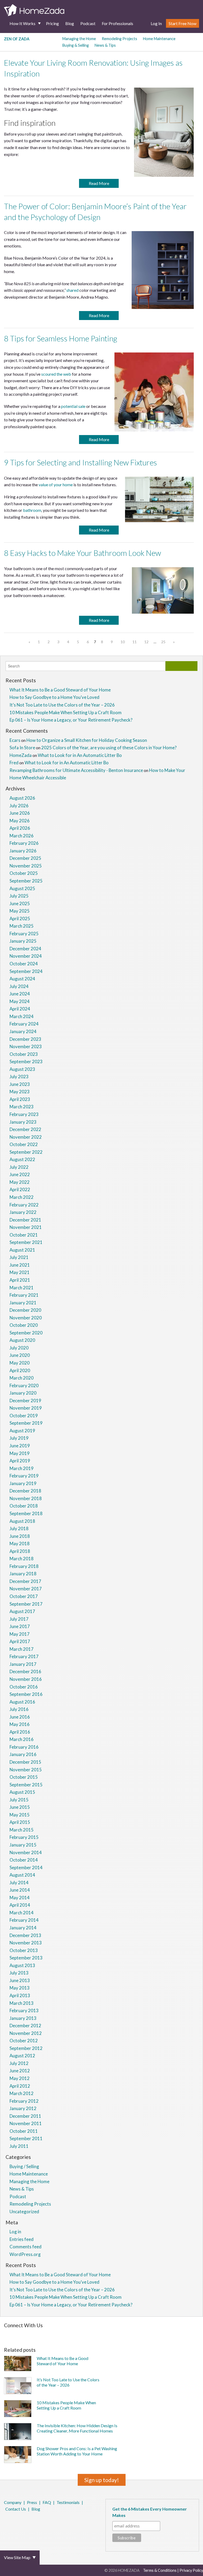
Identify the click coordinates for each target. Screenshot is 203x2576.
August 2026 (22, 798)
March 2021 (22, 1288)
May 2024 (20, 1001)
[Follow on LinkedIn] (125, 2334)
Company (13, 2502)
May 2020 (20, 1363)
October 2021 (24, 1235)
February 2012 (24, 2101)
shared (72, 290)
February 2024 (24, 1024)
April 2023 (20, 1099)
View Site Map (17, 2557)
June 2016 (20, 1717)
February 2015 (24, 1837)
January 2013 (23, 2018)
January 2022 (23, 1212)
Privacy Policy (191, 2570)
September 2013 (26, 1958)
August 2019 (22, 1431)
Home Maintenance (159, 39)
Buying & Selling (76, 45)
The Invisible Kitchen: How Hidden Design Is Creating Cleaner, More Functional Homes (77, 2428)
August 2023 (22, 1069)
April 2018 (20, 1551)
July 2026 (19, 806)
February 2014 (24, 1920)
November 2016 (26, 1679)
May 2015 (20, 1815)
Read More (99, 183)
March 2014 (22, 1913)
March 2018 (22, 1559)
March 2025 (22, 926)
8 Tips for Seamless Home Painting (61, 338)
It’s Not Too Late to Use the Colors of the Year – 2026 (62, 705)
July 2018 (19, 1528)
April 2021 (20, 1280)
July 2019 (19, 1438)
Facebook (5, 2523)
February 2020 (24, 1385)
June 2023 (20, 1084)
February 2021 (24, 1295)
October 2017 (24, 1596)
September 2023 (26, 1062)
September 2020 (26, 1333)
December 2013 (25, 1935)
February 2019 (24, 1476)
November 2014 (26, 1852)
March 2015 (22, 1830)
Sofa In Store (22, 748)
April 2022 (20, 1189)
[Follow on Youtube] (141, 2334)
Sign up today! (102, 2480)
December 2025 (25, 858)
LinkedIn (26, 2523)
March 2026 (22, 836)
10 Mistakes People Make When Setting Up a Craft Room (66, 712)
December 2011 (25, 2116)
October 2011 (24, 2131)
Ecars (15, 740)
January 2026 (23, 851)
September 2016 (26, 1694)
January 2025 (23, 941)
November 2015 (26, 1770)
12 (146, 642)
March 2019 (22, 1468)
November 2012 (26, 2033)
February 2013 (24, 2010)
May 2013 (20, 1988)
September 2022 (26, 1152)
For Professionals (117, 23)
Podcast (88, 23)
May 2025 (20, 911)
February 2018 (24, 1566)
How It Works (22, 23)
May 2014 (20, 1898)
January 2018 (23, 1574)
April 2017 (20, 1641)
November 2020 (26, 1318)
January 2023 (23, 1122)
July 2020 (19, 1348)
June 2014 (20, 1890)
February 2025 (24, 934)
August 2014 (22, 1875)
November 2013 (26, 1943)
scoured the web (56, 374)
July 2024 (19, 986)
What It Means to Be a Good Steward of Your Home (60, 690)
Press (32, 2502)
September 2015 (26, 1785)
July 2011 (19, 2146)
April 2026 (20, 828)
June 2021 (20, 1265)
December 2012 (25, 2026)
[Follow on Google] (133, 2334)
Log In (156, 23)
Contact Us (16, 2509)
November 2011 (26, 2123)
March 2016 (22, 1739)
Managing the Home (79, 39)
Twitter (12, 2523)
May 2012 (20, 2078)
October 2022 (24, 1144)
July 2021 (19, 1257)
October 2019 (24, 1416)
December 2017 (25, 1581)
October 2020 (24, 1325)
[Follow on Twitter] (12, 2334)
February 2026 (24, 843)
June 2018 (20, 1536)
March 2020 (22, 1378)
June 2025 (20, 903)
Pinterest (19, 2523)
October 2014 (24, 1860)
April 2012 (20, 2086)
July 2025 (19, 896)
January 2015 (23, 1845)
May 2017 (20, 1634)
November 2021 (26, 1227)
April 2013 (20, 1995)
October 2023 (24, 1054)
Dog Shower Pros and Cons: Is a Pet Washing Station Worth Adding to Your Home (77, 2451)
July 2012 (19, 2063)
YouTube (34, 2523)
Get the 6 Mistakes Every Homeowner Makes (150, 2512)
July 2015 (19, 1800)
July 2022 (19, 1167)
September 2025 (26, 881)
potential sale (73, 406)
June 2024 (20, 994)
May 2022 (20, 1182)
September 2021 (26, 1242)
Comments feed (26, 2247)
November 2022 (26, 1137)
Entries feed (22, 2239)
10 (123, 642)
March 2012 (22, 2093)
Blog (70, 23)
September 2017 (26, 1604)
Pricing (52, 23)
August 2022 (22, 1159)
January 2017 (23, 1664)
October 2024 (24, 964)
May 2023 (20, 1092)
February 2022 (24, 1205)
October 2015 (24, 1777)
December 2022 (25, 1129)
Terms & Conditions (160, 2570)
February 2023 (24, 1114)
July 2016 (19, 1709)
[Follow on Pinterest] (19, 2334)
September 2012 (26, 2048)
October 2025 (24, 873)
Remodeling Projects (119, 39)
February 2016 (24, 1747)
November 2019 (26, 1408)
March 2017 (22, 1649)
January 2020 (23, 1393)
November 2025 (26, 866)
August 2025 (22, 888)
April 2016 (20, 1732)
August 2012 (22, 2056)
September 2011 (26, 2138)
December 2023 (25, 1039)
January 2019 (23, 1483)
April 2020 (20, 1370)
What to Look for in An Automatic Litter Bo (80, 755)
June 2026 (20, 813)
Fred (14, 763)
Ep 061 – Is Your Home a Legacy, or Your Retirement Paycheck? (71, 720)
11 (135, 642)
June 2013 (20, 1980)
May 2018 (20, 1544)
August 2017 (22, 1611)
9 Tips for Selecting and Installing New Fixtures (80, 462)
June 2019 (20, 1446)
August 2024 (22, 979)
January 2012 (23, 2108)
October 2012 (24, 2041)
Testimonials (68, 2502)
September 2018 (26, 1513)
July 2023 (19, 1077)
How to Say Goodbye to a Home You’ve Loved (54, 697)
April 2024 (20, 1009)
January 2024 (23, 1031)
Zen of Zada (17, 39)
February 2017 (24, 1656)
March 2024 (22, 1016)
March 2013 (22, 2003)
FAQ (47, 2502)
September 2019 (26, 1423)
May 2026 (20, 821)
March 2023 (22, 1107)
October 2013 (24, 1950)
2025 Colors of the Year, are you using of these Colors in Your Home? (109, 748)
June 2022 (20, 1174)
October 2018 (24, 1506)
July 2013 (19, 1973)
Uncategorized (24, 2212)
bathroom (32, 510)
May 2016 (20, 1724)
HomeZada (21, 755)
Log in (15, 2232)
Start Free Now (183, 23)
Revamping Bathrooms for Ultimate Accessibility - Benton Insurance (76, 770)
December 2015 (25, 1762)
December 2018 (25, 1491)
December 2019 (25, 1401)
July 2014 (19, 1883)
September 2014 (26, 1867)
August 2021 (22, 1250)
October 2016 (24, 1687)
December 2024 (25, 949)
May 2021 (20, 1272)
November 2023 (26, 1046)
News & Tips (105, 45)
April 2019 (20, 1461)
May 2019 (20, 1453)
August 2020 (22, 1340)
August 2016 (22, 1702)
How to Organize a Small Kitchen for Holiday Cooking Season (87, 740)
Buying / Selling (24, 2166)
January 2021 (23, 1303)
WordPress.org (25, 2254)
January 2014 (23, 1928)
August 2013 (22, 1965)
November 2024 (26, 956)
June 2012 (20, 2071)
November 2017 (26, 1589)
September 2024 (26, 971)
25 (163, 642)
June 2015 (20, 1807)
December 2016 (25, 1671)
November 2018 (26, 1498)
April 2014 (20, 1905)
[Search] (181, 666)
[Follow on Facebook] (5, 2334)
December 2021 (25, 1220)
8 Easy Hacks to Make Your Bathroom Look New (82, 553)
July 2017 (19, 1619)
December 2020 (25, 1310)
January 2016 (23, 1754)
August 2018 (22, 1521)
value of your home (56, 485)
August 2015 (22, 1792)
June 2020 (20, 1355)
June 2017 (20, 1626)
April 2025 (20, 919)
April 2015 (20, 1822)
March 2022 (22, 1197)
